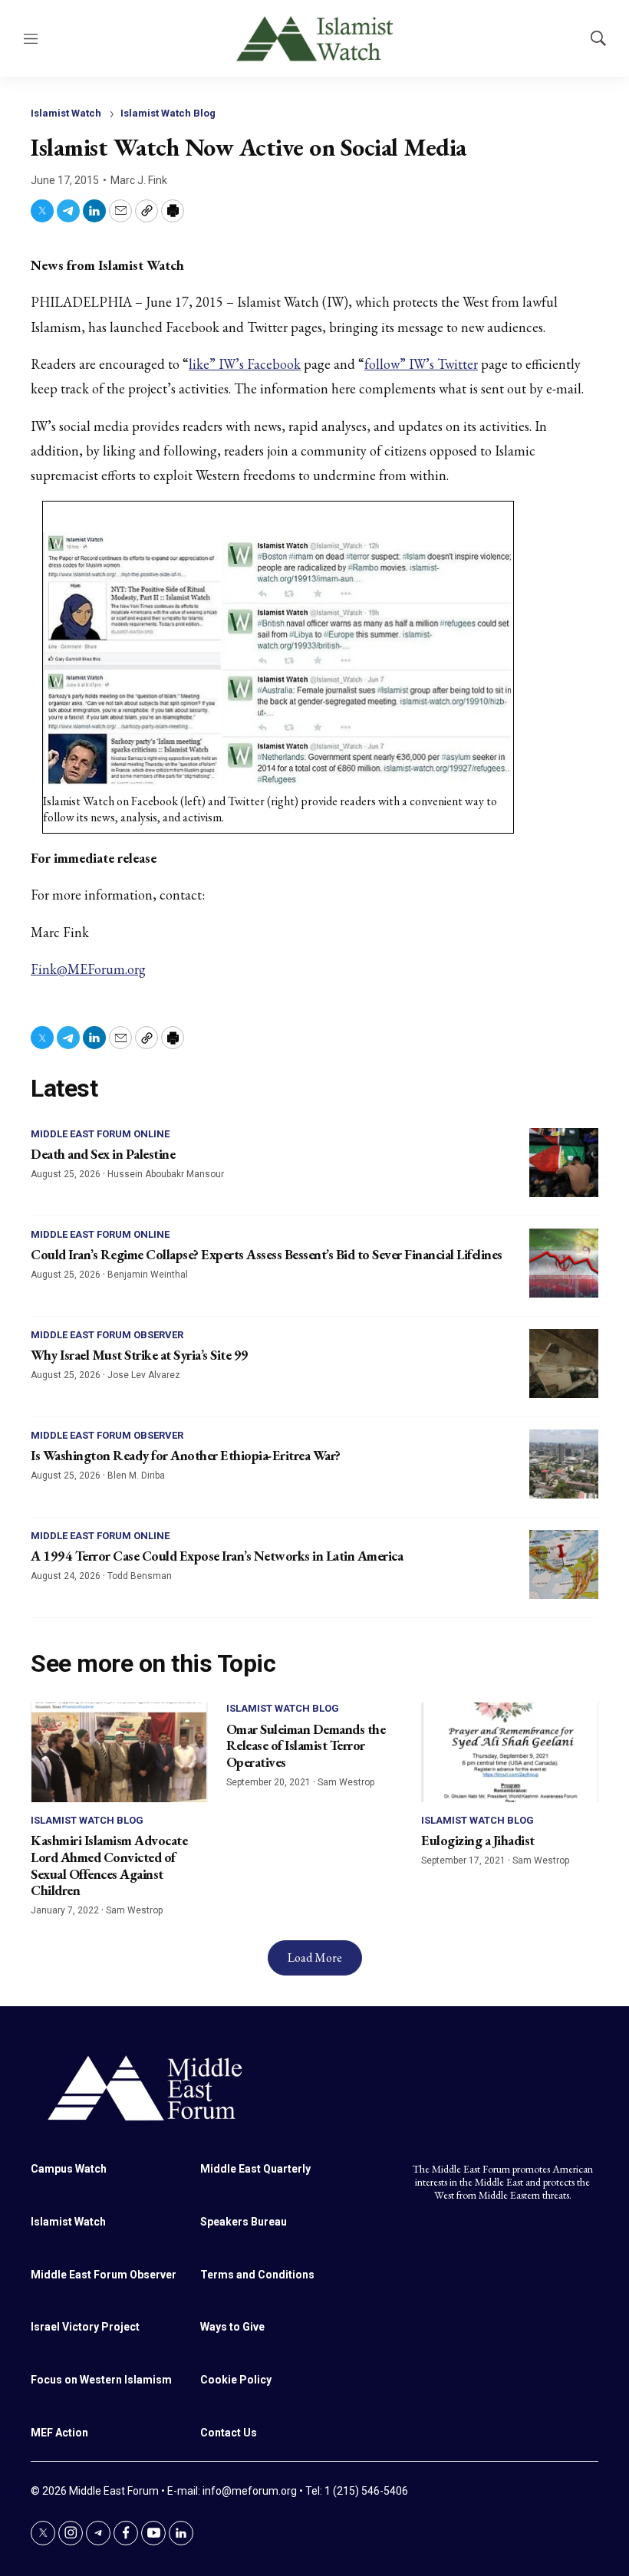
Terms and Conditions (257, 2275)
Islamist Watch (66, 113)
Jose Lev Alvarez (144, 1375)
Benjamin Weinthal (148, 1275)
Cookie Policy (236, 2380)
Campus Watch (69, 2169)
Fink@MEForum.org (88, 969)
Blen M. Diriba (136, 1476)
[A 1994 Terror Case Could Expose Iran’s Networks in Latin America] (564, 1564)
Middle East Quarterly (255, 2169)
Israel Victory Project (85, 2327)
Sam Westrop (134, 1910)
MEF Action (59, 2433)
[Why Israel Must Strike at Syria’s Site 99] (564, 1364)
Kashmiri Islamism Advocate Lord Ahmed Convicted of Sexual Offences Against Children (109, 1865)
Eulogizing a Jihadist (478, 1840)
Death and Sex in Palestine (103, 1154)
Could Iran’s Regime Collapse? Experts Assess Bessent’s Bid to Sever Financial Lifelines (267, 1254)
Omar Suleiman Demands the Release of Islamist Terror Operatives (306, 1745)
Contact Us (229, 2433)
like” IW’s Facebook (245, 364)
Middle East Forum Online (100, 1134)
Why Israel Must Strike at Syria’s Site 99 (140, 1355)
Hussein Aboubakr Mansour (166, 1174)
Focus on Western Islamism (101, 2380)
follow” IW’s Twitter (421, 364)
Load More (315, 1957)
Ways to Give (232, 2327)
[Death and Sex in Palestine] (564, 1163)
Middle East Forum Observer (107, 1335)
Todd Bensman (140, 1576)
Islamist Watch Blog (168, 113)
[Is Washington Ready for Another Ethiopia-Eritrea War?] (564, 1464)
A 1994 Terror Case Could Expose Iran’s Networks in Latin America (217, 1556)
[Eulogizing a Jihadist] (510, 1752)
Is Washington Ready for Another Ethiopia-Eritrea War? (186, 1455)
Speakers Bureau (244, 2222)
